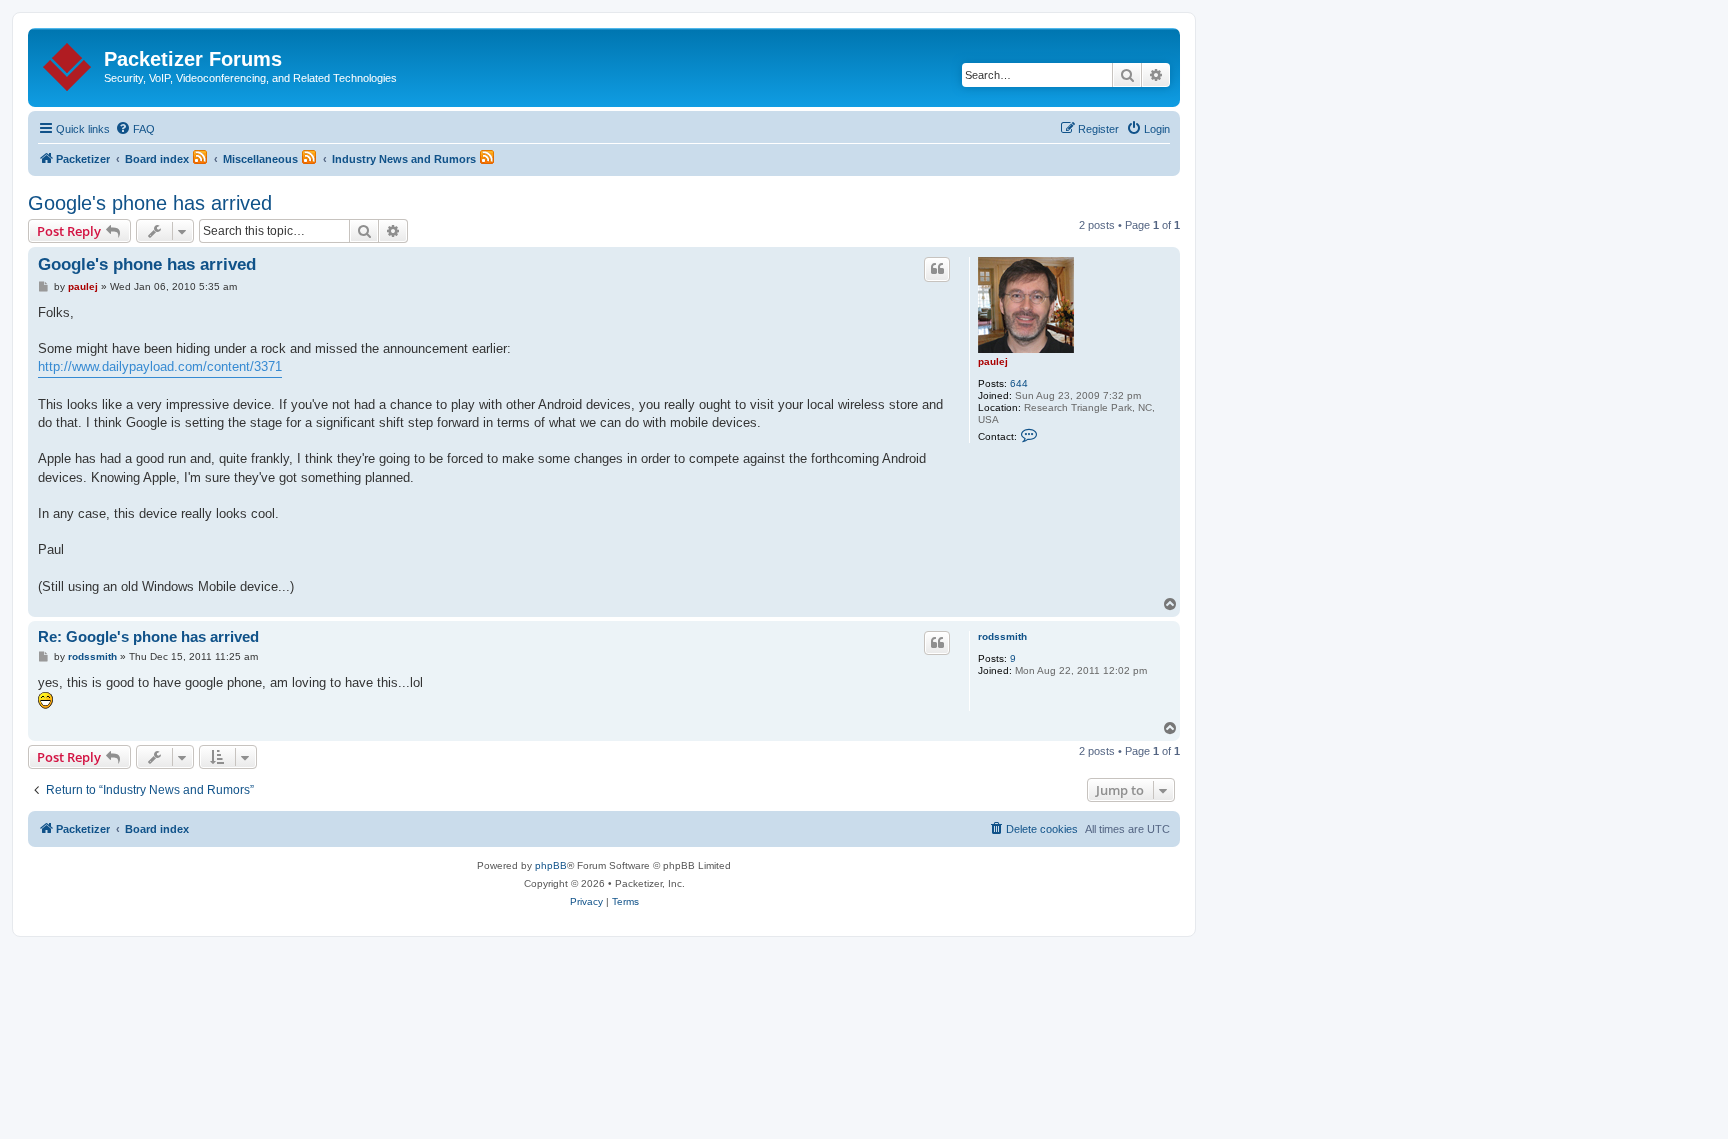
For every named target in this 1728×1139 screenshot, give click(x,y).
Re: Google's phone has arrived (148, 636)
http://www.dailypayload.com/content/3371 (160, 366)
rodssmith (1002, 636)
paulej (993, 361)
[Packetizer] (68, 63)
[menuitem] (135, 129)
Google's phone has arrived (150, 203)
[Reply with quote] (937, 269)
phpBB (551, 865)
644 (1019, 383)
